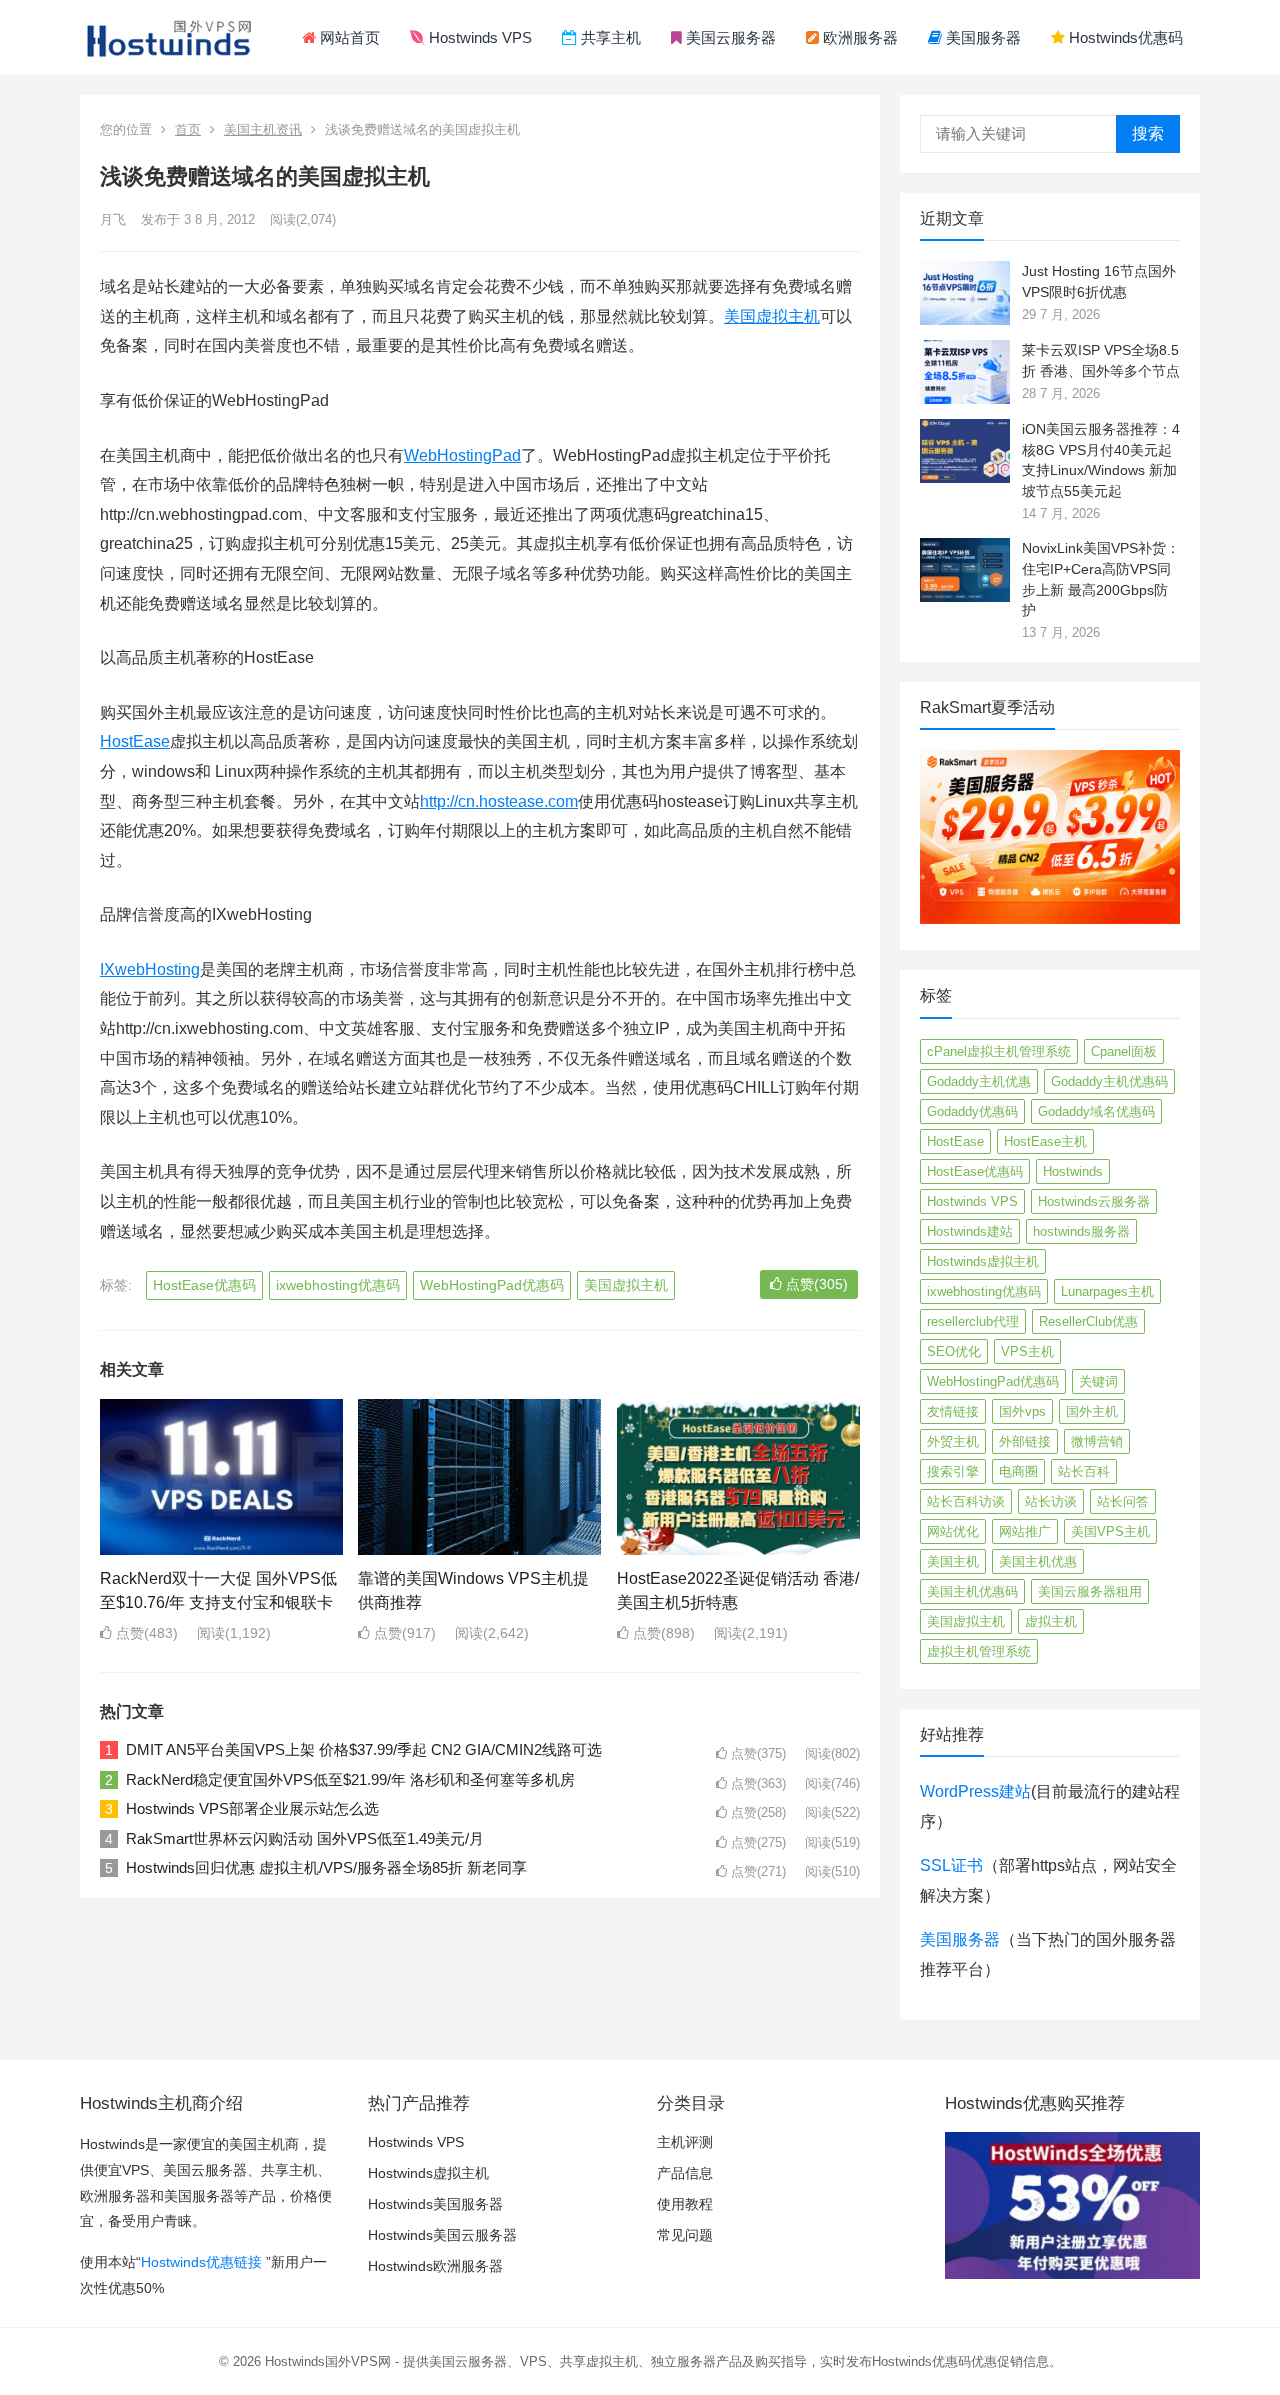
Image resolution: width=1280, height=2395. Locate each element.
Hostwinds (1073, 1171)
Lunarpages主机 (1107, 1291)
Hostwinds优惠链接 (201, 2262)
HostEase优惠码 (204, 1285)
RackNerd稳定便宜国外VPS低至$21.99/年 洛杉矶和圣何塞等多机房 (350, 1779)
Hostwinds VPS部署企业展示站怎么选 (252, 1808)
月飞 (113, 219)
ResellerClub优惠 (1088, 1321)
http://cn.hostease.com (499, 801)
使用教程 (685, 2204)
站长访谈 (1051, 1501)
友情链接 (953, 1411)
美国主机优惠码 (972, 1591)
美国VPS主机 (1110, 1531)
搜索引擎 (953, 1471)
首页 (188, 129)
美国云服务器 (729, 37)
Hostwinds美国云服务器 (442, 2235)
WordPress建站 (975, 1791)
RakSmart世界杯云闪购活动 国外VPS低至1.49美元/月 (305, 1838)
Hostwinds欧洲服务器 (435, 2266)
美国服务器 (981, 37)
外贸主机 (953, 1441)
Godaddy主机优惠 (979, 1081)
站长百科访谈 (966, 1501)
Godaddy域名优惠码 (1096, 1111)
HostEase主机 (1045, 1141)
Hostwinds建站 (970, 1231)
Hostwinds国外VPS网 (328, 2361)
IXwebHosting (150, 969)
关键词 (1098, 1381)
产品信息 (685, 2173)
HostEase (135, 741)
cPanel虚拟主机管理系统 (999, 1051)
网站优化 (953, 1531)
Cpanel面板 (1124, 1051)
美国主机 (953, 1561)
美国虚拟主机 (772, 316)
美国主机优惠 (1038, 1561)
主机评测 (685, 2142)
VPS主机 (1027, 1351)
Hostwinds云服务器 (1094, 1201)
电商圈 (1018, 1471)
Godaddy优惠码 (972, 1111)
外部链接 (1025, 1441)
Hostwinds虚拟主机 (983, 1261)
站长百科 (1084, 1471)
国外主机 (1092, 1411)
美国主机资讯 (263, 129)
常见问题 (685, 2235)
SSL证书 (951, 1865)
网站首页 (348, 37)
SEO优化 (954, 1351)
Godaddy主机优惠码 (1109, 1081)
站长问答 (1123, 1501)
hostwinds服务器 (1081, 1231)
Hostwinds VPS (478, 37)
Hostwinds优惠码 (1124, 37)
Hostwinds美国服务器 (435, 2204)
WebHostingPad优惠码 (492, 1285)
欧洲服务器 (858, 37)
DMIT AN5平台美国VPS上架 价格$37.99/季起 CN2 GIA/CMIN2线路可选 (364, 1749)
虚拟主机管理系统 (979, 1651)
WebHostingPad (462, 455)
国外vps (1022, 1411)
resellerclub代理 (973, 1321)
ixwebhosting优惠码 (338, 1285)
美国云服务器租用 (1090, 1591)
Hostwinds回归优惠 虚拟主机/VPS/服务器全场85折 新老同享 (326, 1867)
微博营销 (1097, 1441)
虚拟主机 (1051, 1621)
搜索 (1148, 133)
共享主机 (609, 37)
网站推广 (1025, 1531)
